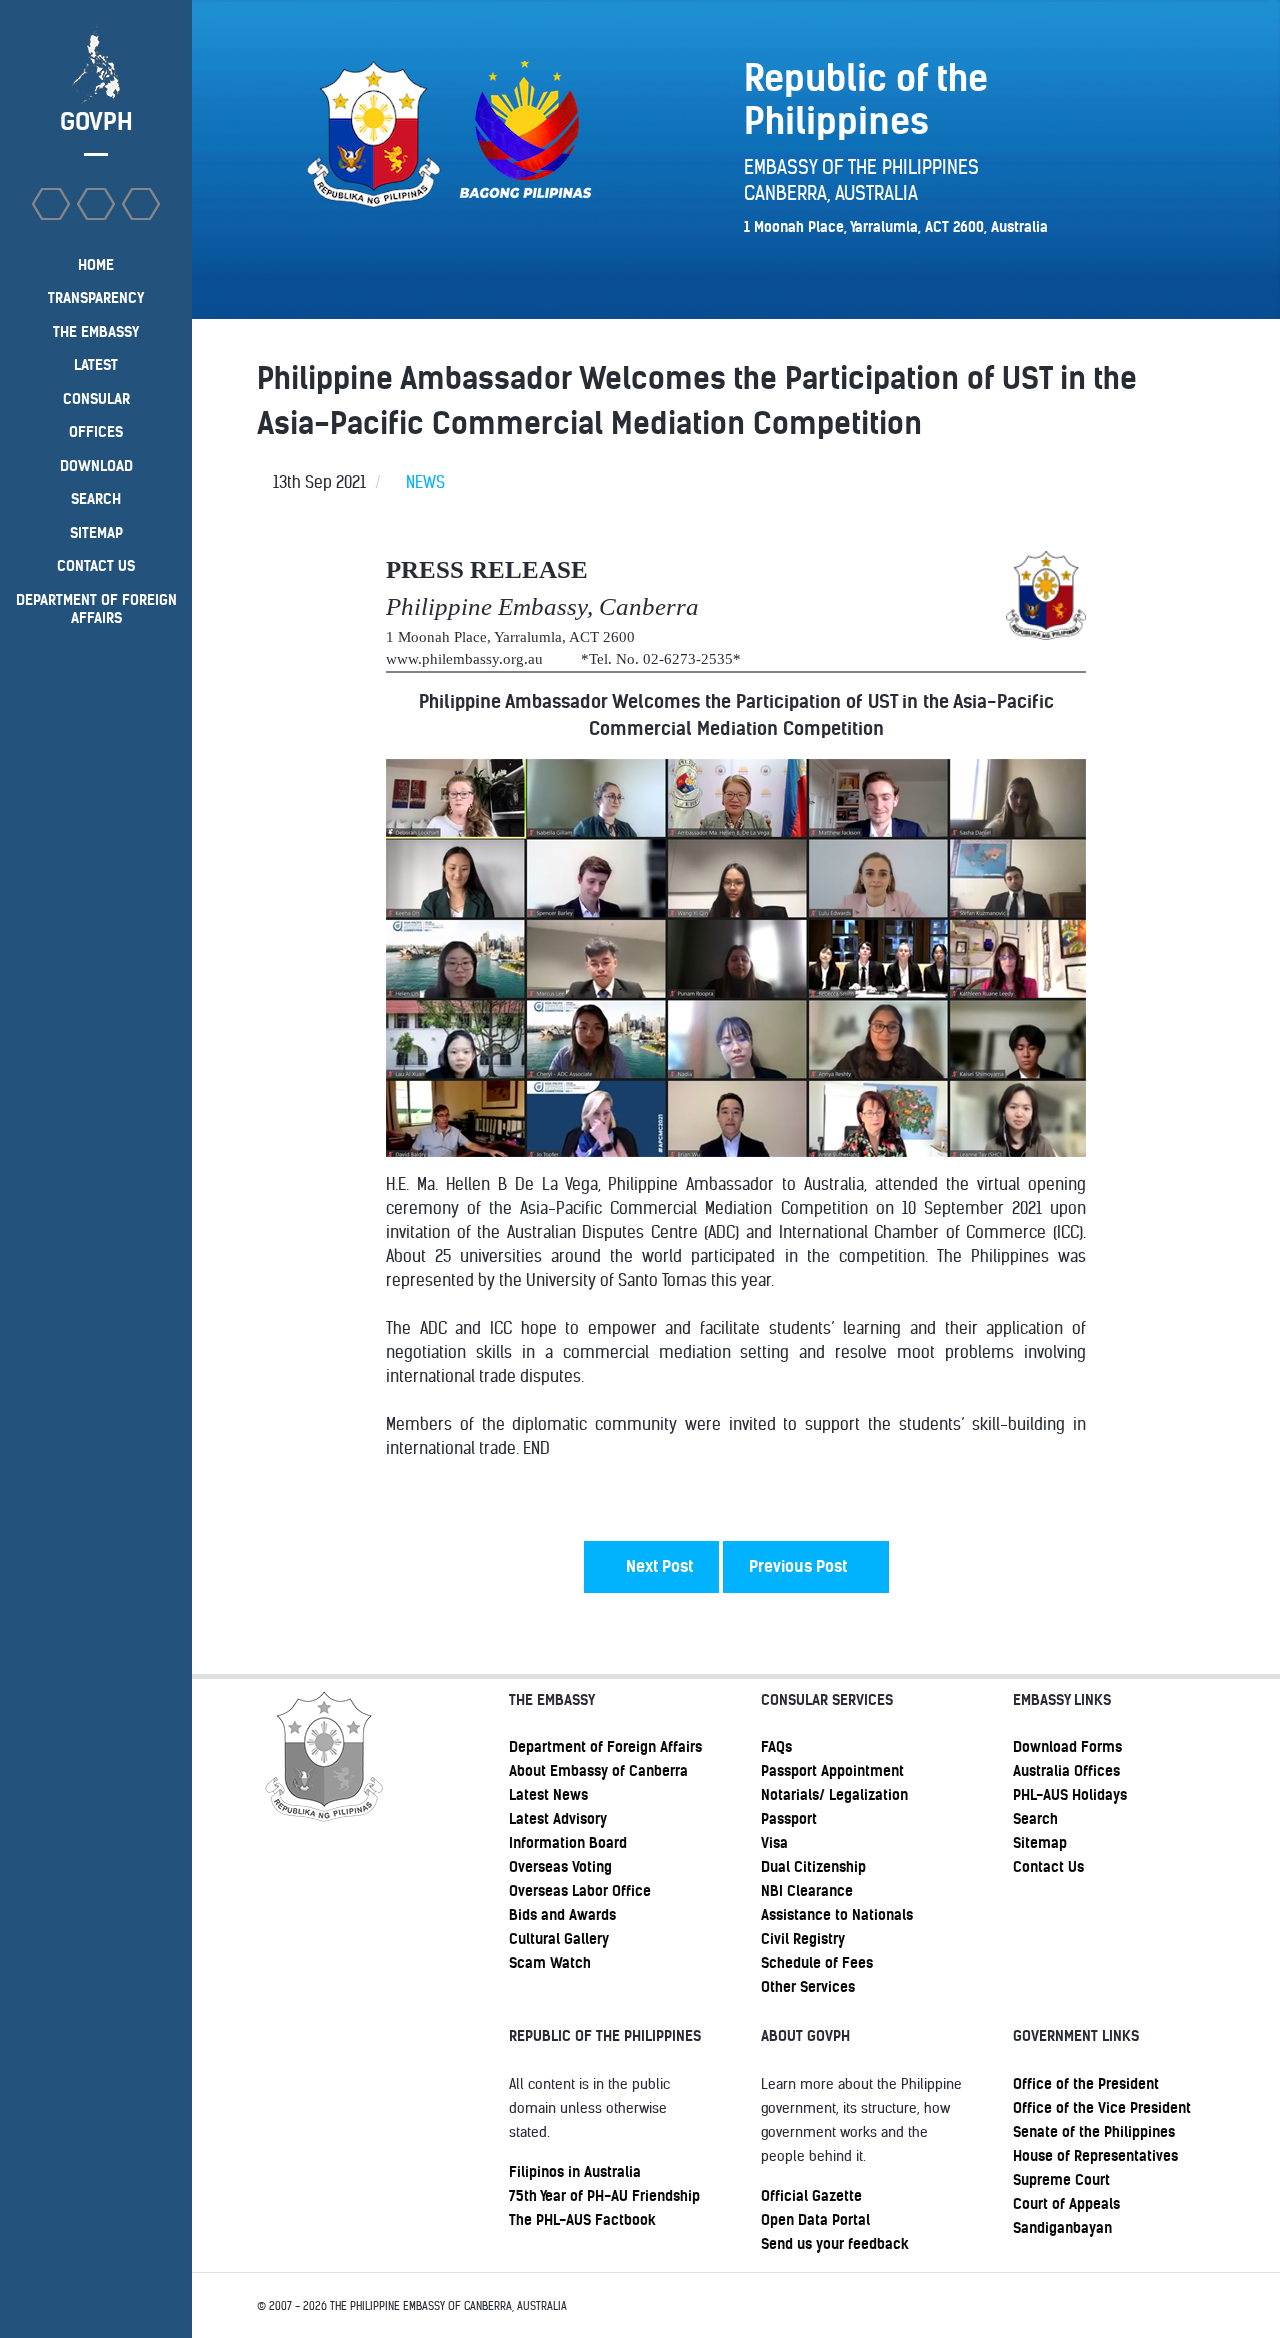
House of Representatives (1095, 2156)
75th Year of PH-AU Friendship (604, 2196)
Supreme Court (1061, 2180)
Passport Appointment (832, 1771)
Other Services (808, 1987)
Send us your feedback (835, 2244)
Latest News (548, 1795)
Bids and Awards (562, 1915)
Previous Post (800, 1566)
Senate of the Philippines (1094, 2132)
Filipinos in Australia (575, 2172)
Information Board (568, 1843)
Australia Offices (1066, 1771)
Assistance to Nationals (837, 1915)
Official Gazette (811, 2196)
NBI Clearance (807, 1891)
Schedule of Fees (817, 1963)
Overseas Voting (560, 1867)
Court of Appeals (1066, 2204)
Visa (774, 1843)
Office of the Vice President (1102, 2108)
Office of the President (1086, 2084)
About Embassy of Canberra (598, 1771)
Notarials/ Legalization (834, 1795)
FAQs (776, 1747)
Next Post (657, 1566)
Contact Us (1048, 1867)
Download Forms (1067, 1747)
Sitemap (1040, 1843)
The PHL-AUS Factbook (582, 2220)
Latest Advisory (558, 1819)
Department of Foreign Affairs (605, 1747)
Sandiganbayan (1062, 2228)
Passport (789, 1819)
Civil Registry (803, 1939)
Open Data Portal (815, 2220)
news (425, 482)
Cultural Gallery (559, 1939)
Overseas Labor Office (580, 1891)
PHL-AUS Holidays (1070, 1795)
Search (1035, 1819)
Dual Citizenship (813, 1867)
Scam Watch (550, 1963)
